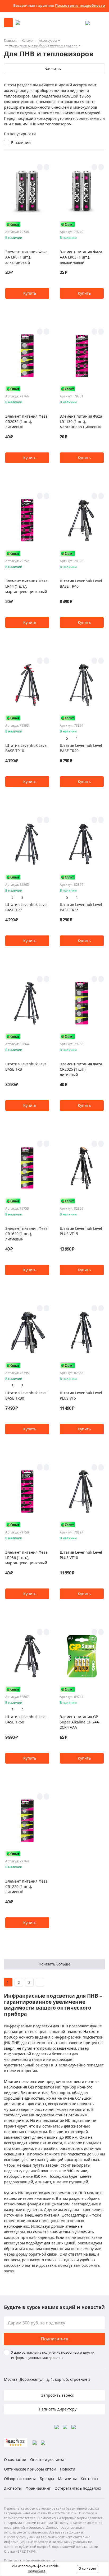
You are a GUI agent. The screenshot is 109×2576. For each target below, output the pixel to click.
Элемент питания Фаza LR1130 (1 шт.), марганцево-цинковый (81, 421)
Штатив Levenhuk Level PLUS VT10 (81, 1555)
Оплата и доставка (47, 2460)
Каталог (28, 41)
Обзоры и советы (20, 2479)
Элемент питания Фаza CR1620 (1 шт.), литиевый (26, 1234)
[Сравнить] (46, 167)
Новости (68, 2469)
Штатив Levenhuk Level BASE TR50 (26, 1719)
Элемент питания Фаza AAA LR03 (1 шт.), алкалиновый (81, 257)
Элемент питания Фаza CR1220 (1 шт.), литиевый (26, 1886)
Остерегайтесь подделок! (78, 2488)
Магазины (67, 2479)
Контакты (89, 2479)
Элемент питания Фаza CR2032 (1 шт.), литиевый (26, 421)
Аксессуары (48, 41)
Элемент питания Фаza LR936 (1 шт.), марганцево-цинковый (26, 1558)
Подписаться (55, 2339)
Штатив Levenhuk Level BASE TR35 (81, 907)
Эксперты (13, 2488)
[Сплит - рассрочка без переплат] (13, 224)
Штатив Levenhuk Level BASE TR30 (26, 1395)
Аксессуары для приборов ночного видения (43, 45)
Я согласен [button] (88, 2568)
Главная (10, 41)
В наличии (21, 143)
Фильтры (53, 69)
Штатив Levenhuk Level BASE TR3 (26, 1067)
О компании (15, 2460)
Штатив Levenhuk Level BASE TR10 (26, 748)
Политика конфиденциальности (29, 2560)
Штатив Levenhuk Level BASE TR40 (81, 584)
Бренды (47, 2479)
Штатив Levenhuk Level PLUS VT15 (81, 1231)
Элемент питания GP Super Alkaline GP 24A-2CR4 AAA (80, 1722)
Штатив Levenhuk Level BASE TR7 (26, 907)
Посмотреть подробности (80, 5)
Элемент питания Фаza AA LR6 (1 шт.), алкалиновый (26, 257)
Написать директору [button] (57, 2409)
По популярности (20, 134)
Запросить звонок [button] (57, 2395)
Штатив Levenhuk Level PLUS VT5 (81, 1395)
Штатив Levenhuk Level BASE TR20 (81, 748)
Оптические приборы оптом (30, 2469)
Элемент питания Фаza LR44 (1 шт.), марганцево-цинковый (26, 586)
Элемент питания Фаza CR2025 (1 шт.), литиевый (81, 1069)
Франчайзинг (38, 2488)
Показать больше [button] (54, 1964)
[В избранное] (40, 167)
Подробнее (37, 2571)
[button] (27, 293)
